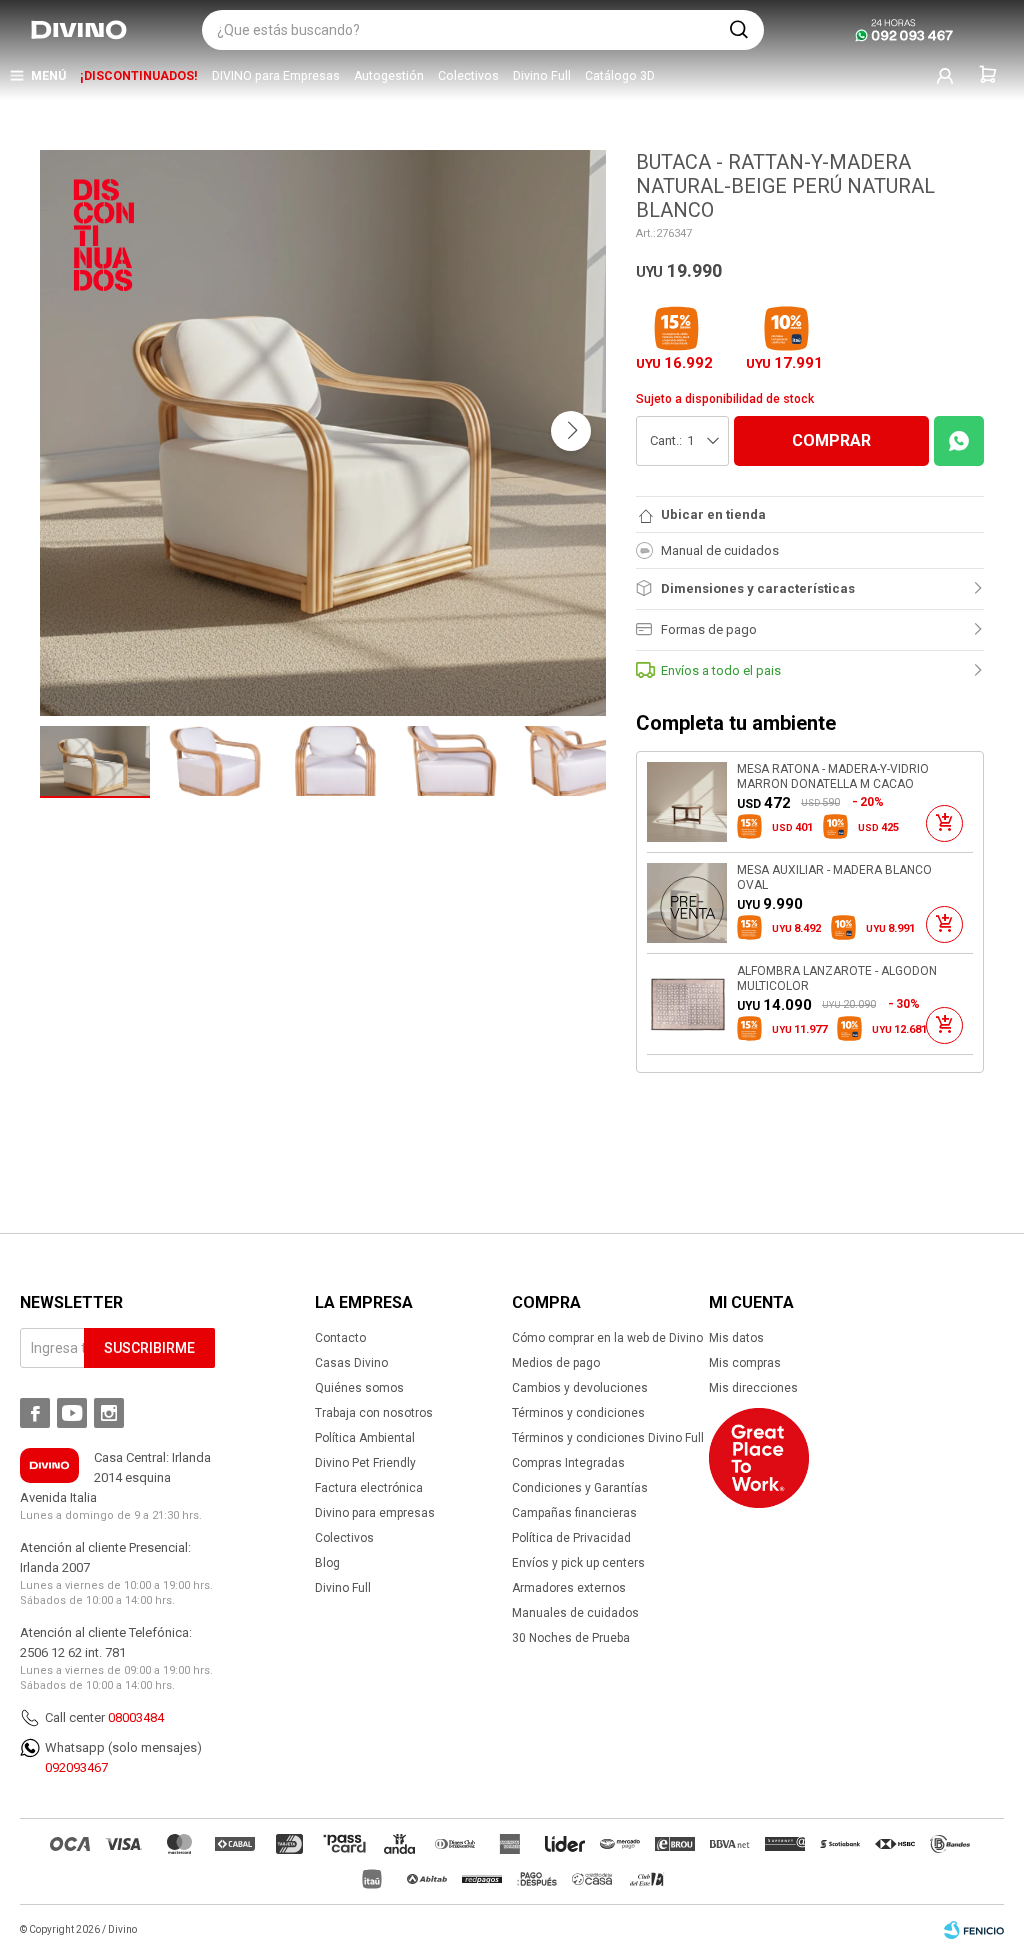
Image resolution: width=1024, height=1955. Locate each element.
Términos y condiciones (578, 1413)
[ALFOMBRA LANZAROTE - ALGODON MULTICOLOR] (687, 1004)
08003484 (136, 1717)
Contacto (340, 1338)
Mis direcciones (753, 1388)
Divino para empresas (375, 1513)
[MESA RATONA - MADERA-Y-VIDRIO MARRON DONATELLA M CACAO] (687, 802)
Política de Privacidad (571, 1538)
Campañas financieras (574, 1513)
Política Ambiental (365, 1438)
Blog (327, 1563)
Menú (48, 76)
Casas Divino (351, 1363)
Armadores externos (569, 1588)
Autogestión (389, 76)
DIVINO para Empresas (276, 76)
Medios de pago (556, 1363)
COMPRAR (831, 440)
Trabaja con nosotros (374, 1413)
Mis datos (736, 1338)
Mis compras (745, 1363)
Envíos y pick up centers (578, 1563)
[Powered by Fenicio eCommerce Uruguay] (974, 1930)
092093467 (76, 1767)
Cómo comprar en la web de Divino (607, 1338)
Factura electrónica (369, 1488)
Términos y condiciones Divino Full (608, 1438)
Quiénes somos (359, 1388)
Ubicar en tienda (713, 514)
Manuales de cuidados (575, 1613)
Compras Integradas (568, 1463)
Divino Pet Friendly (365, 1463)
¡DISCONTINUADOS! (139, 76)
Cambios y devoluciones (580, 1388)
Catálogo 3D (620, 76)
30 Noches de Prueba (571, 1638)
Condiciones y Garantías (580, 1488)
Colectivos (468, 76)
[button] (739, 30)
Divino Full (542, 76)
